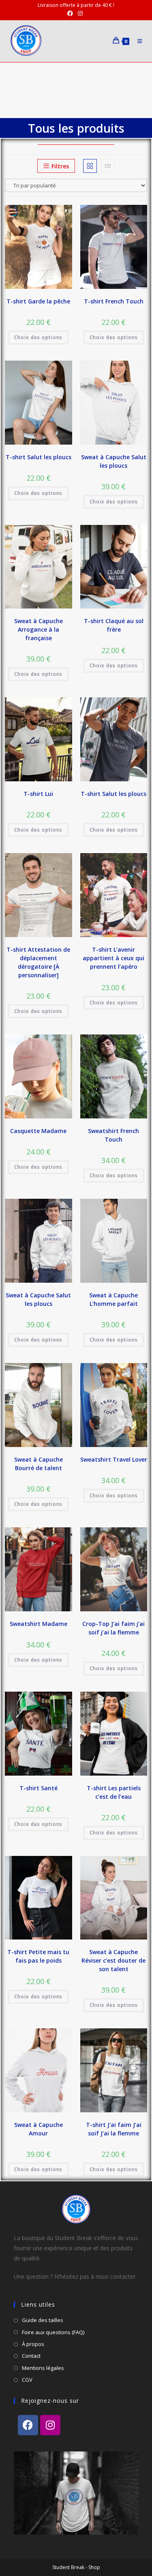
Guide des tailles (43, 2320)
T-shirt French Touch (114, 301)
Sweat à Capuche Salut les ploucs (114, 461)
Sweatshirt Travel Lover (114, 1459)
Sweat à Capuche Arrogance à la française (39, 629)
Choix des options (38, 337)
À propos (33, 2344)
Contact (31, 2356)
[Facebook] (28, 2425)
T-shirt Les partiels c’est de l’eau (114, 1792)
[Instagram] (50, 2425)
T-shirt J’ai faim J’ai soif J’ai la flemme (114, 2129)
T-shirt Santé (39, 1788)
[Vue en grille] (90, 166)
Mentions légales (43, 2368)
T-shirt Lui (38, 794)
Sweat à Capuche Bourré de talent (39, 1464)
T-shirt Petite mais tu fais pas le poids (38, 1956)
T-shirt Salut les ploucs (39, 457)
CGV (27, 2380)
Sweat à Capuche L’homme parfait (113, 1299)
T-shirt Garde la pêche (38, 301)
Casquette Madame (38, 1131)
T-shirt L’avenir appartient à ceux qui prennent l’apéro (113, 958)
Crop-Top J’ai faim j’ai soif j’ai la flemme (113, 1628)
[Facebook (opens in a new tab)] (71, 13)
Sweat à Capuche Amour (39, 2129)
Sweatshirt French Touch (113, 1135)
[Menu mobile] (138, 41)
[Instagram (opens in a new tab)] (80, 13)
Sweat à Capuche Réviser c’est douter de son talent (113, 1960)
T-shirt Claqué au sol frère (114, 625)
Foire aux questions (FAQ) (53, 2332)
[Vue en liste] (108, 166)
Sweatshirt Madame (39, 1624)
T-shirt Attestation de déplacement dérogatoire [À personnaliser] (38, 962)
